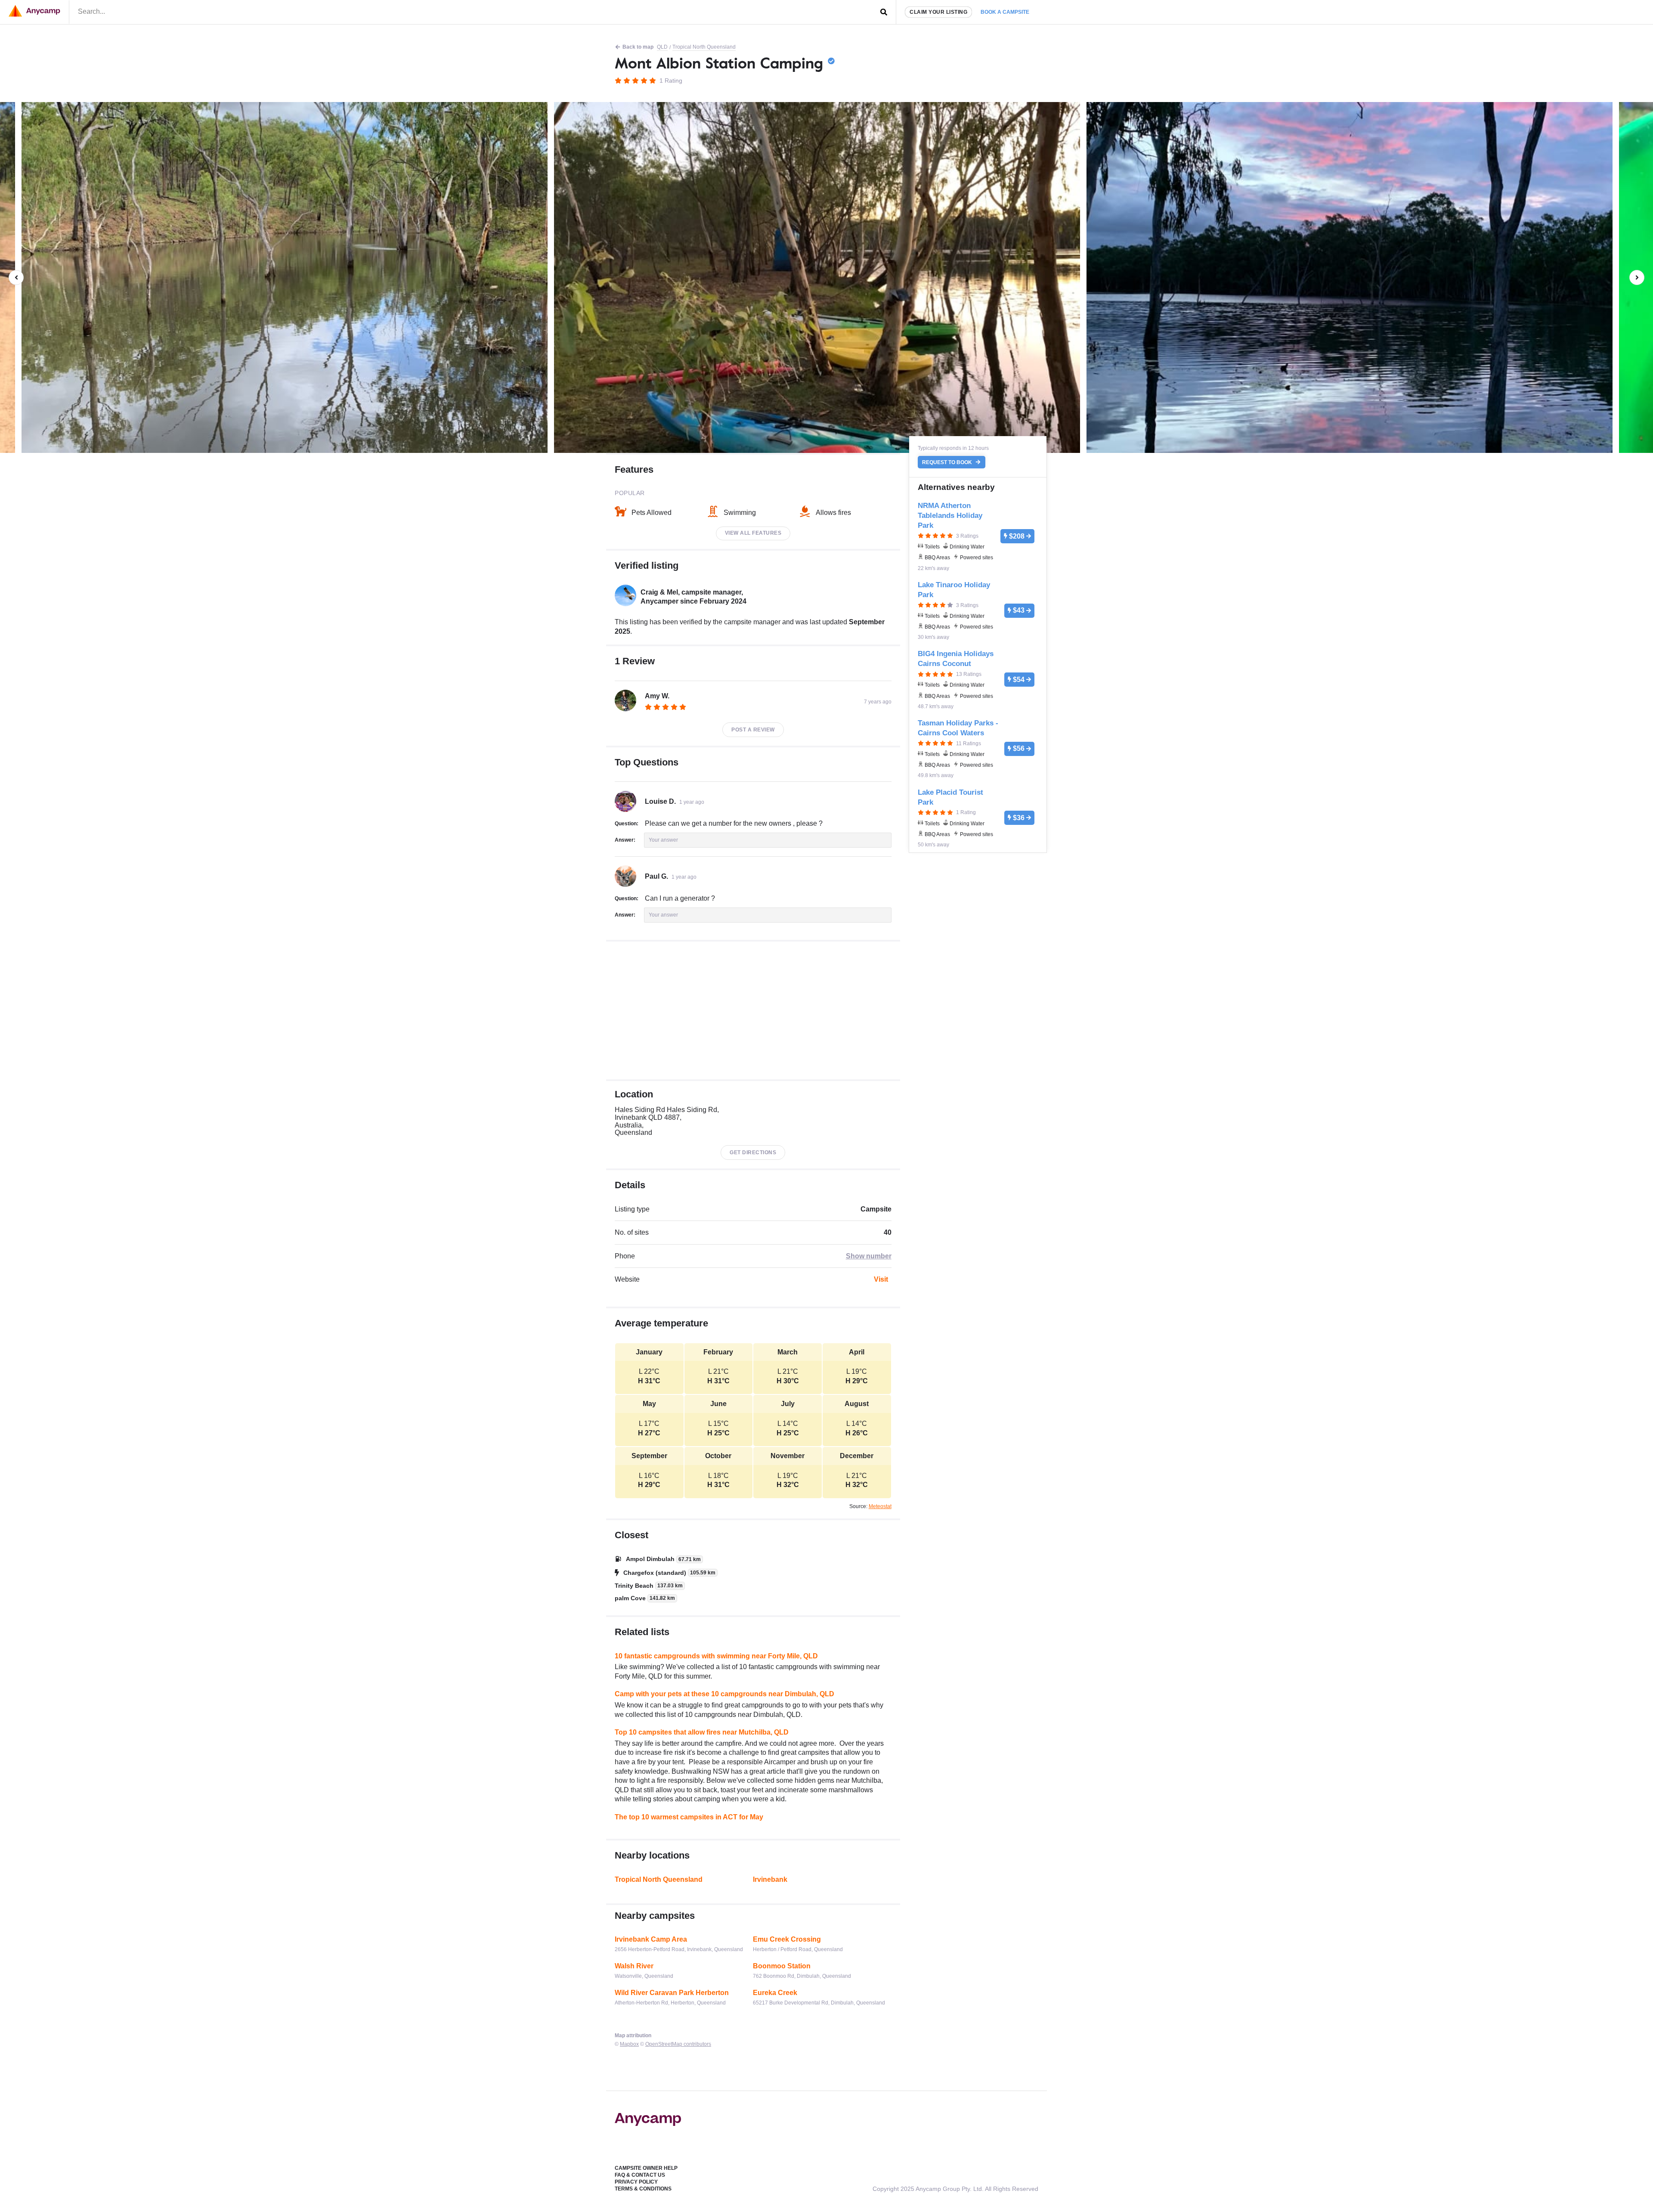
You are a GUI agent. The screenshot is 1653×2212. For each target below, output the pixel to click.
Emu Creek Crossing (787, 1939)
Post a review (753, 730)
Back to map (638, 47)
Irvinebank (770, 1879)
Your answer (663, 840)
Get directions (753, 1152)
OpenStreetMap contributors (678, 2044)
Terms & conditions (643, 2189)
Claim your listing (938, 12)
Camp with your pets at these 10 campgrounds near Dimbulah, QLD (724, 1694)
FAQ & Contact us (640, 2175)
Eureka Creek (775, 1993)
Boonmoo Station (782, 1966)
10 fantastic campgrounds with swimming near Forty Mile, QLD (716, 1656)
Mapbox (629, 2044)
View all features (753, 533)
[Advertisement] (753, 1010)
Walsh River (634, 1966)
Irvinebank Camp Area (651, 1939)
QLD (662, 47)
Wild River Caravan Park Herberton (672, 1993)
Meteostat (880, 1506)
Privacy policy (636, 2182)
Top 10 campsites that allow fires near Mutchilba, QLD (702, 1732)
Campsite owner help (646, 2168)
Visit (881, 1279)
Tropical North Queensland (704, 47)
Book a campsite (1005, 12)
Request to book (948, 462)
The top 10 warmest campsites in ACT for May (689, 1817)
